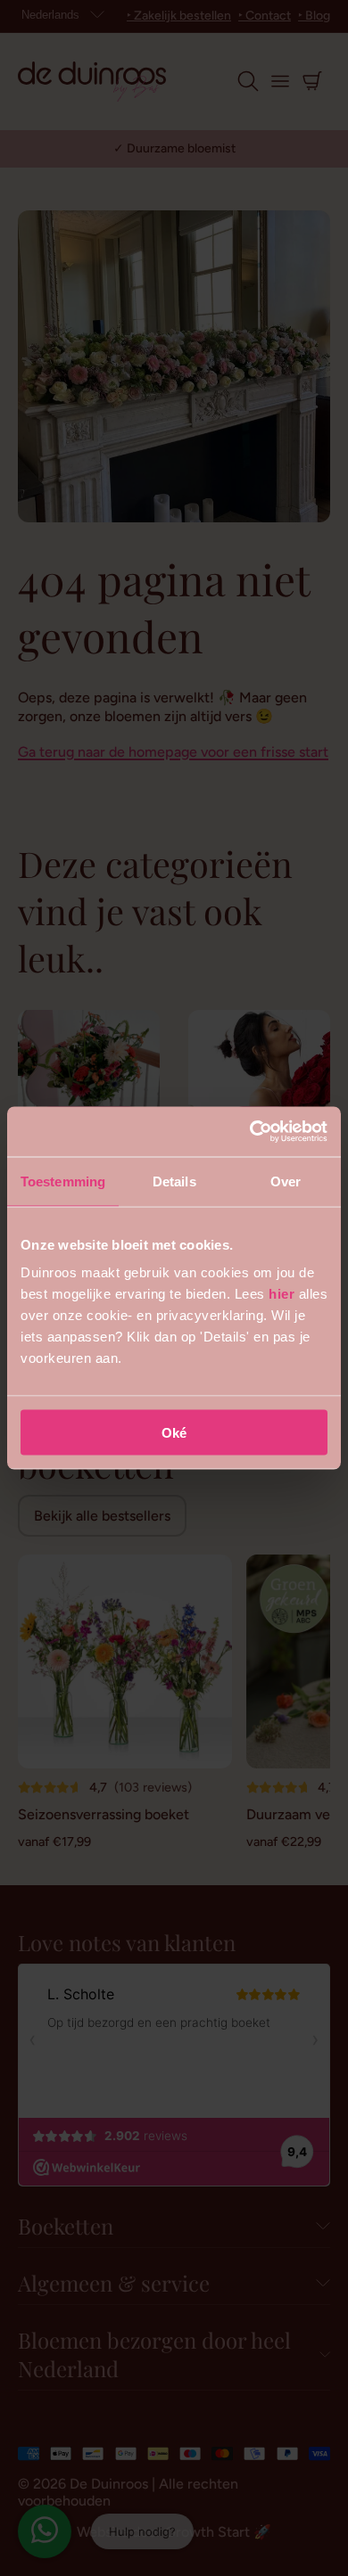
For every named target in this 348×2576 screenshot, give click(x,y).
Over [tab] (286, 1181)
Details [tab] (174, 1181)
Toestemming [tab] (63, 1181)
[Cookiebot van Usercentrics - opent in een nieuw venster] (250, 1132)
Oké (174, 1433)
